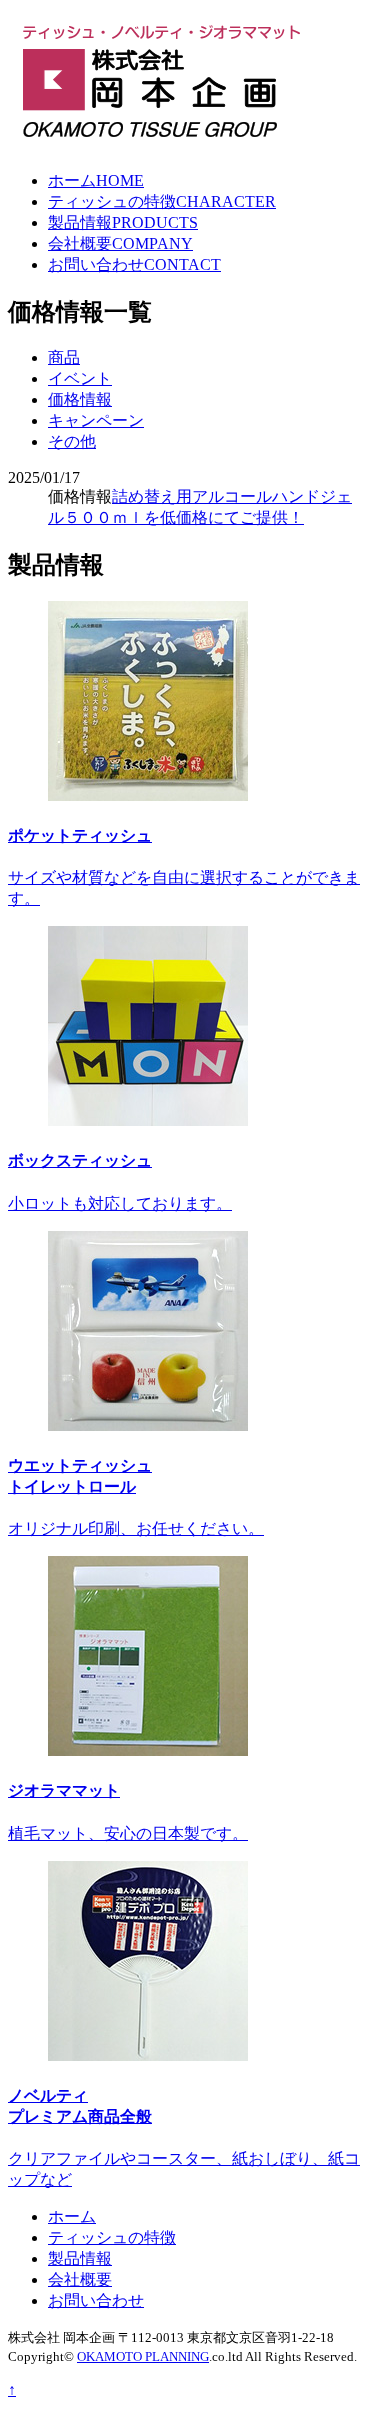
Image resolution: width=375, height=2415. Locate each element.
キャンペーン (96, 420)
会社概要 (120, 243)
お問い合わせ (134, 264)
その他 (72, 441)
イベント (80, 378)
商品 (64, 357)
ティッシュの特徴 (162, 201)
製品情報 (123, 222)
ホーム (96, 180)
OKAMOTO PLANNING (143, 2356)
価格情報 (80, 399)
